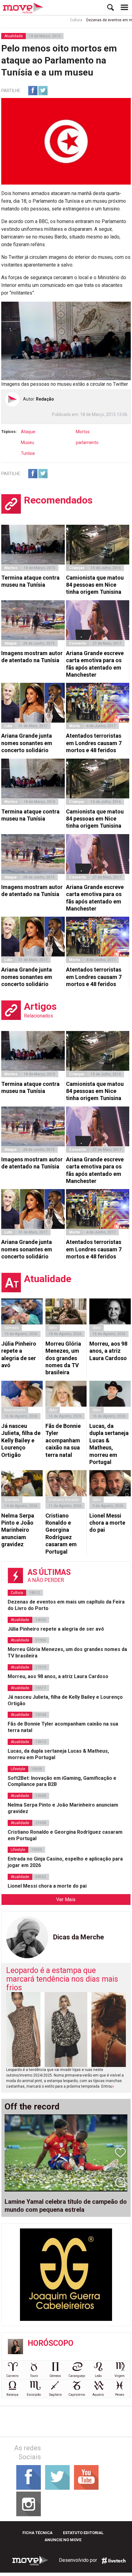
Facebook (33, 91)
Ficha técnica (37, 2533)
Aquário (98, 2395)
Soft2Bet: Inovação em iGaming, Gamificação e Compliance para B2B (62, 1781)
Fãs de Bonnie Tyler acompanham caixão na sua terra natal (63, 1440)
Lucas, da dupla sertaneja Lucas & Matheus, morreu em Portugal (109, 1444)
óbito (53, 1328)
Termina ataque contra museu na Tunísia (30, 581)
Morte (75, 726)
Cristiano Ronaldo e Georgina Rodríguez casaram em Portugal (61, 1534)
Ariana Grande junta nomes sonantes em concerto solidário (27, 743)
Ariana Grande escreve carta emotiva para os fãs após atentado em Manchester (95, 664)
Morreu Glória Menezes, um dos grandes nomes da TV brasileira (63, 1358)
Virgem (120, 2376)
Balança (12, 2395)
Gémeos (55, 2376)
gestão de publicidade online (114, 2561)
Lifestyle (18, 1769)
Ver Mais (66, 1899)
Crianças (77, 568)
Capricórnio (77, 2395)
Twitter (43, 91)
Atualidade (14, 36)
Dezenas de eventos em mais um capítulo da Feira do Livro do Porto (66, 1605)
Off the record (32, 2107)
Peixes (120, 2395)
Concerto (78, 643)
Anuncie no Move (63, 2540)
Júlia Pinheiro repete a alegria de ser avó (19, 1354)
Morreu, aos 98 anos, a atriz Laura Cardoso (108, 1351)
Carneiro (12, 2376)
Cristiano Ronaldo (64, 1500)
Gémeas (12, 1328)
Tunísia (28, 453)
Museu (27, 442)
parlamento (87, 442)
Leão (98, 2376)
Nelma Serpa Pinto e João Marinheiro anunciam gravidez (18, 1530)
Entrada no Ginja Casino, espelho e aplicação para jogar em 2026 (65, 1862)
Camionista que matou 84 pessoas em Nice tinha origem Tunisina (95, 585)
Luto (8, 726)
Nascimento (15, 1410)
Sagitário (55, 2395)
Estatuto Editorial (83, 2533)
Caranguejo (77, 2376)
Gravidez (12, 1500)
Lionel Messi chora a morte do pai (107, 1523)
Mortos (83, 432)
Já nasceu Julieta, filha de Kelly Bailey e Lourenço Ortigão (21, 1440)
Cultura (60, 20)
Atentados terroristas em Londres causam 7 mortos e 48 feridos (94, 743)
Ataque (28, 432)
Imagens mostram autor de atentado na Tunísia (32, 657)
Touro (34, 2376)
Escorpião (34, 2395)
